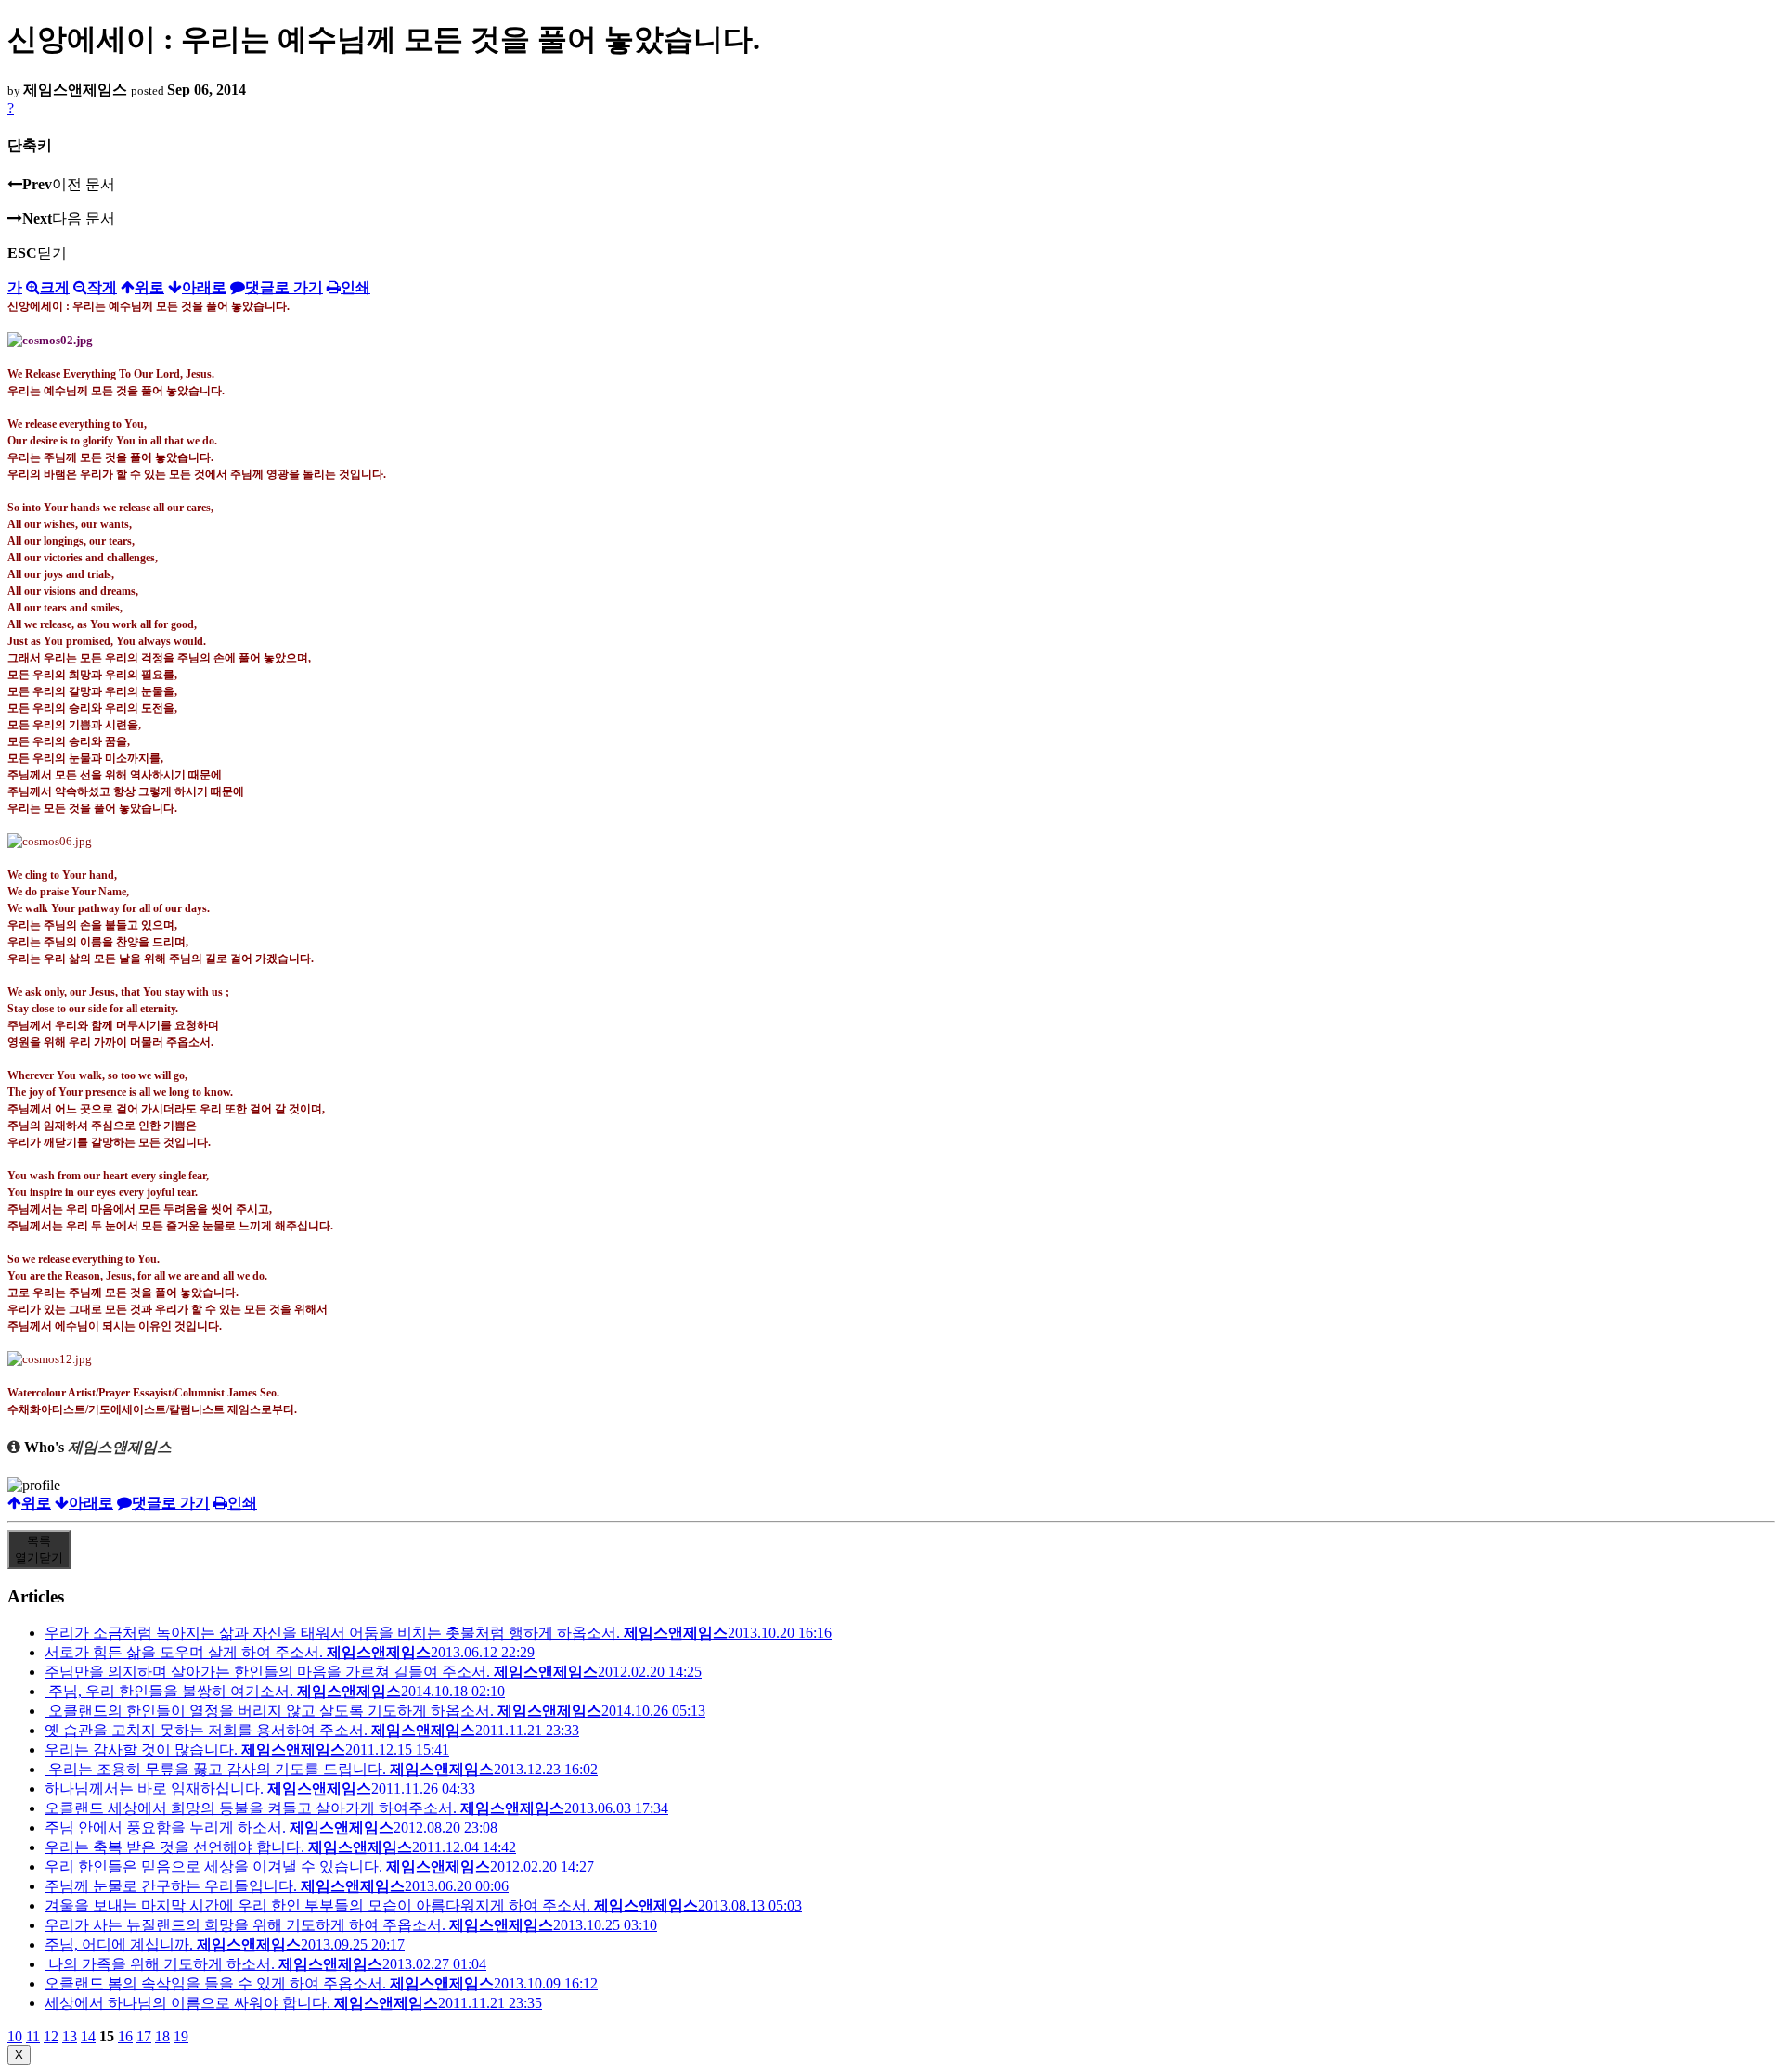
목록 (39, 1549)
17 (144, 2036)
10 (15, 2036)
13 (70, 2036)
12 (51, 2036)
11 (33, 2036)
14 (88, 2036)
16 (125, 2036)
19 (181, 2036)
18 (162, 2036)
